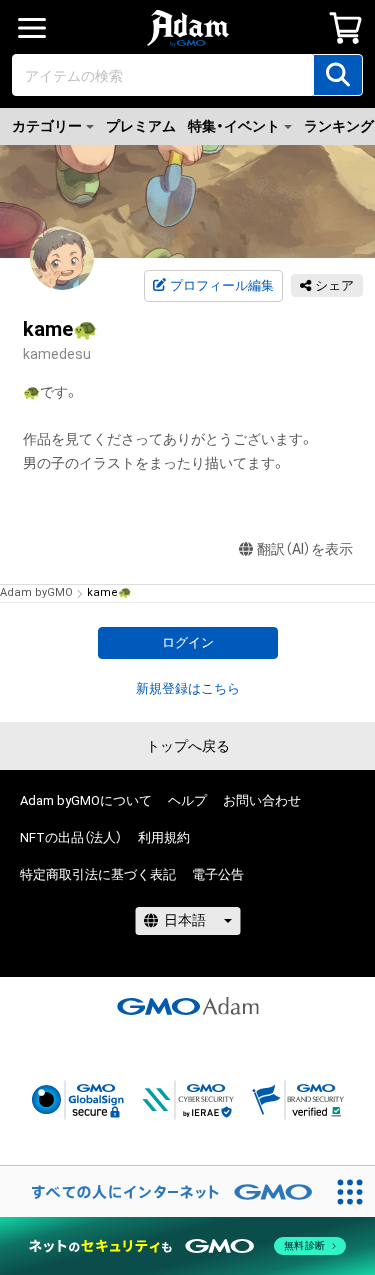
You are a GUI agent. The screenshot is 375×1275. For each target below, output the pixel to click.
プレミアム (141, 126)
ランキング (339, 126)
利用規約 (164, 837)
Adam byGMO (36, 592)
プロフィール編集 (222, 285)
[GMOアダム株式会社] (188, 1006)
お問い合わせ (262, 800)
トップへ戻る (188, 746)
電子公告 (218, 874)
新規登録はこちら (188, 688)
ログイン (188, 642)
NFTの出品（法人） (71, 837)
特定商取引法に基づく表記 (98, 874)
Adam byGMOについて (86, 800)
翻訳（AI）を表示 (305, 549)
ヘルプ (187, 800)
